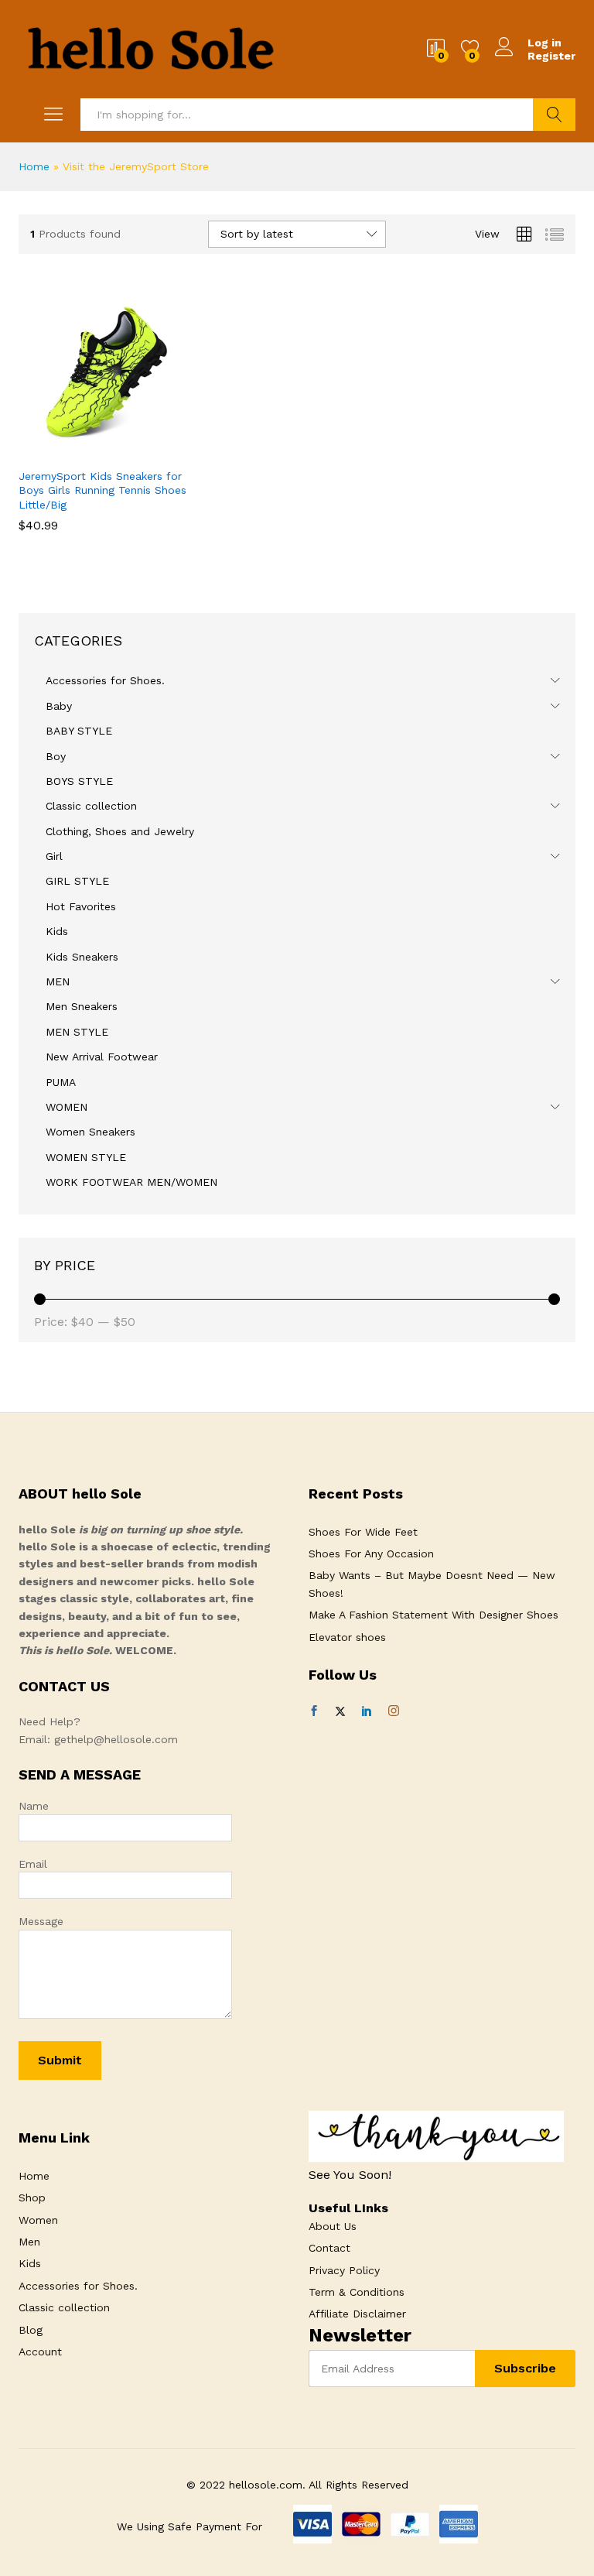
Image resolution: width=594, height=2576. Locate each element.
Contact (329, 2248)
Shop (32, 2197)
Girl (54, 856)
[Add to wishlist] (139, 450)
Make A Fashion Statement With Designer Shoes (434, 1615)
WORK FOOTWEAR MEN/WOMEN (131, 1182)
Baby (59, 706)
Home (34, 166)
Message (41, 1921)
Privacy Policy (344, 2270)
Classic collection (91, 806)
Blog (31, 2330)
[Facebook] (314, 1711)
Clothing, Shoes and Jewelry (120, 831)
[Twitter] (340, 1711)
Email (33, 1864)
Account (40, 2352)
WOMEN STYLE (86, 1157)
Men (29, 2242)
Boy (56, 756)
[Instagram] (394, 1711)
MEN (58, 981)
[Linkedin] (367, 1711)
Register (551, 56)
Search (554, 115)
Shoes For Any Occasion (371, 1553)
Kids (57, 931)
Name (34, 1806)
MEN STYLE (77, 1032)
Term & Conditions (357, 2292)
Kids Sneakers (82, 957)
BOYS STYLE (79, 781)
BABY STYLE (79, 731)
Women (38, 2220)
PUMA (61, 1082)
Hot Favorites (81, 906)
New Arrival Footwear (102, 1057)
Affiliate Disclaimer (357, 2314)
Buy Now (68, 456)
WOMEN (67, 1107)
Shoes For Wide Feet (363, 1532)
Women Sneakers (90, 1132)
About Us (333, 2226)
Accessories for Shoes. (105, 680)
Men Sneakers (82, 1006)
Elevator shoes (347, 1637)
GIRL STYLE (77, 881)
